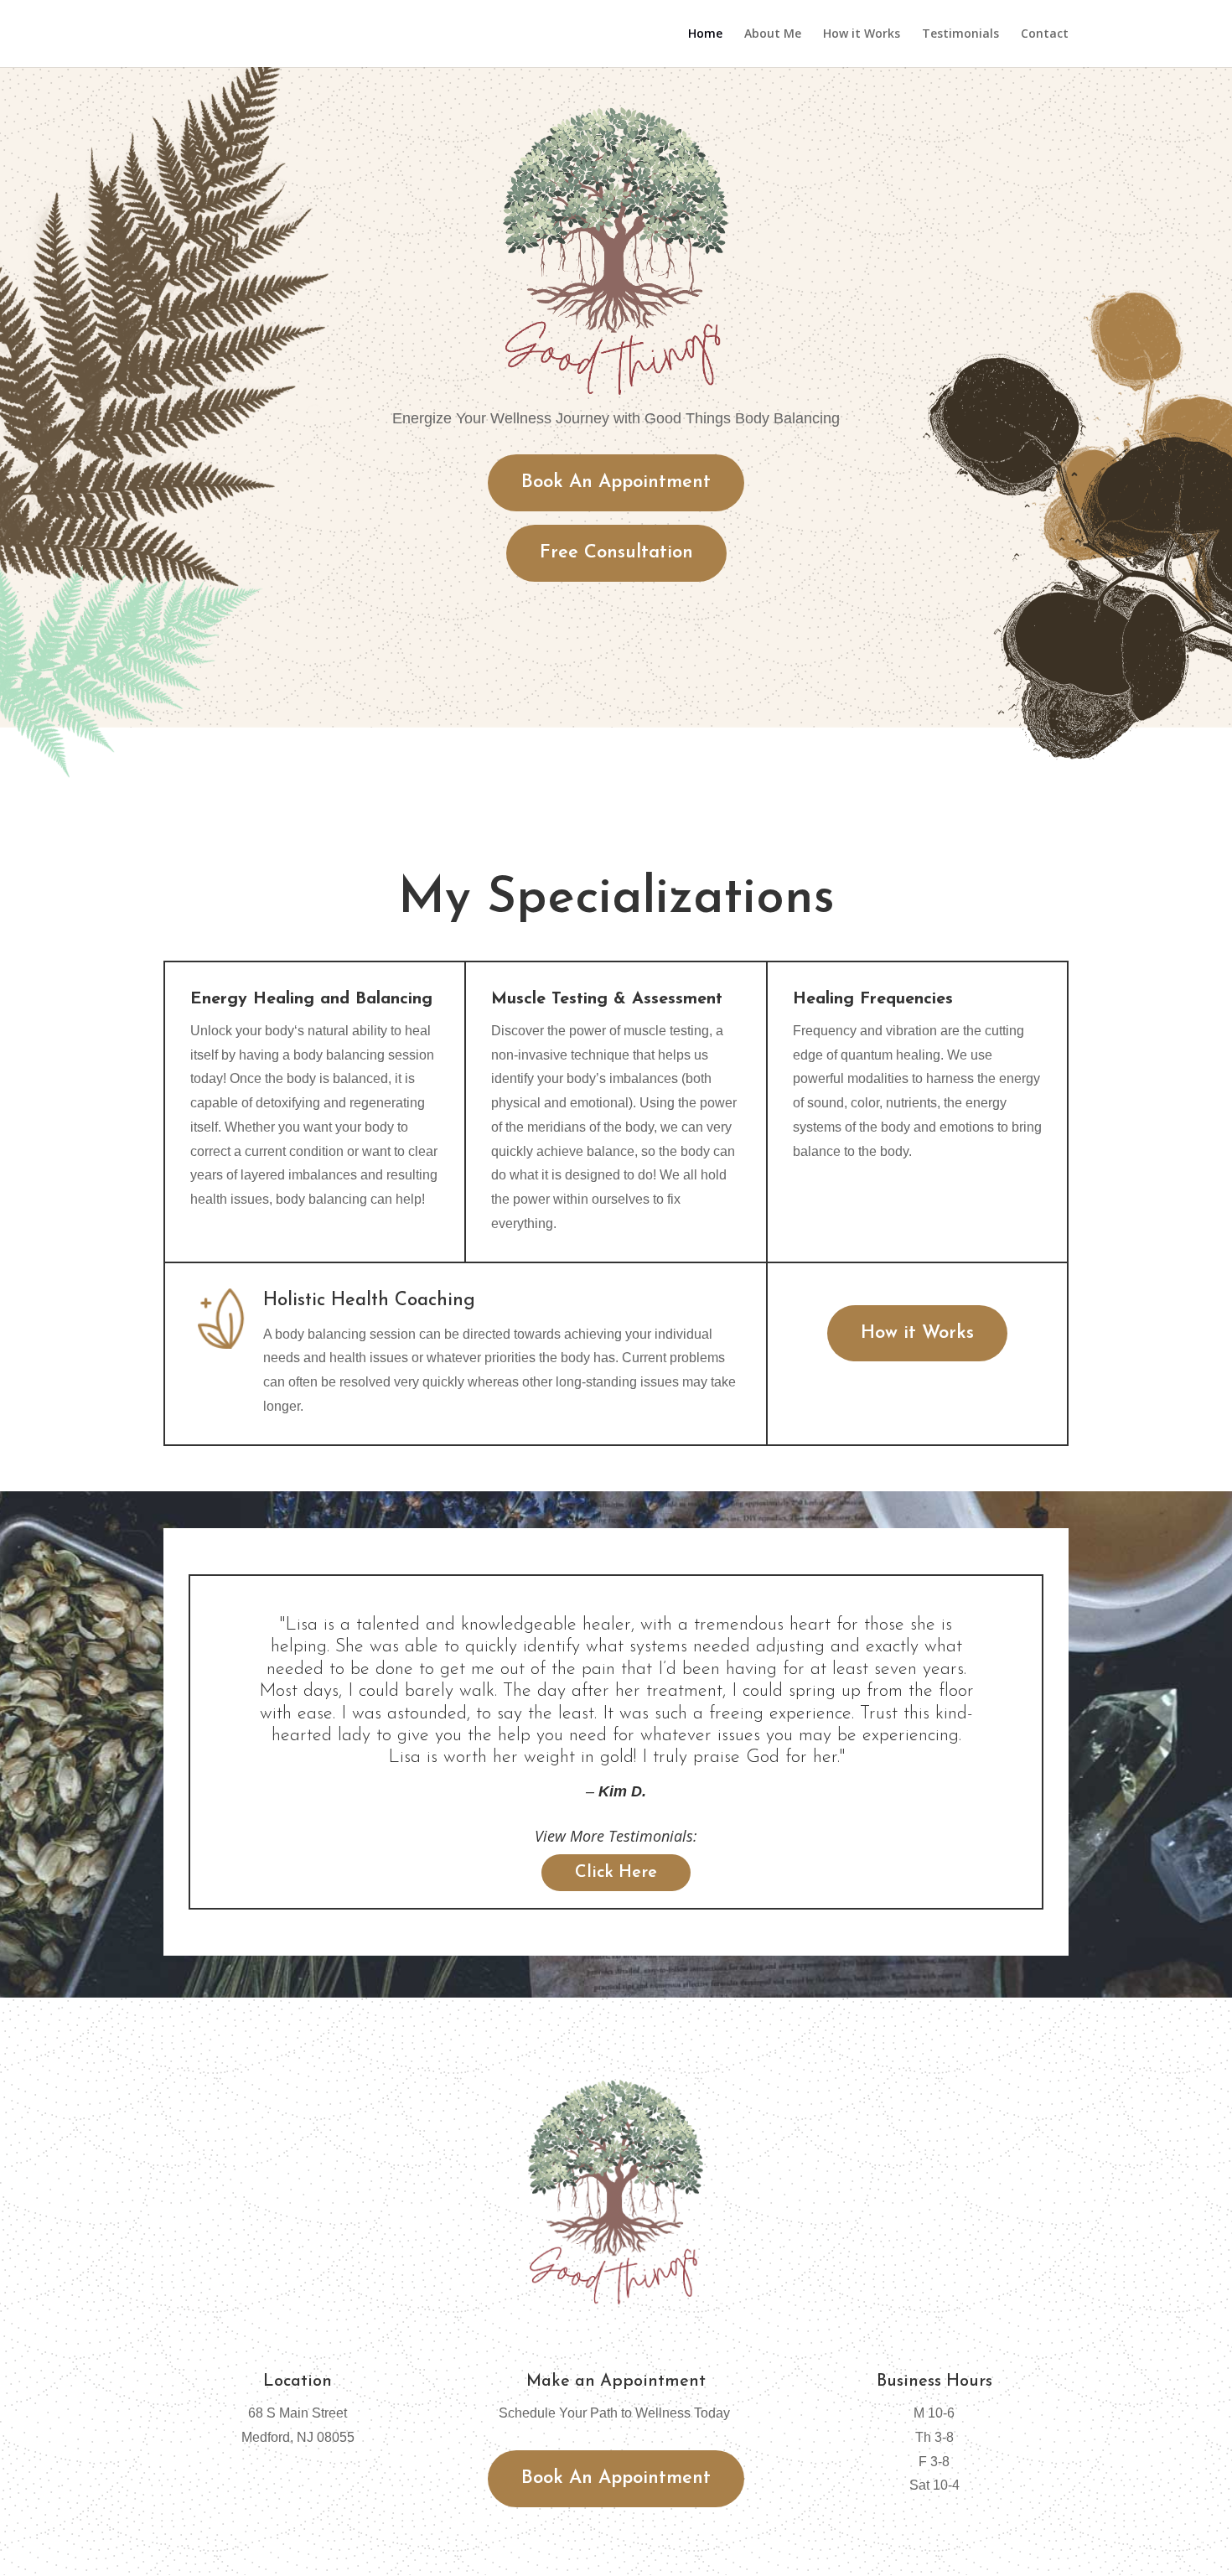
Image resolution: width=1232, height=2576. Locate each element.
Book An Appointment (616, 482)
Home (705, 34)
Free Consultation (616, 553)
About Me (773, 34)
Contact (1045, 34)
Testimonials (960, 34)
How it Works (862, 34)
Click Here (616, 1873)
